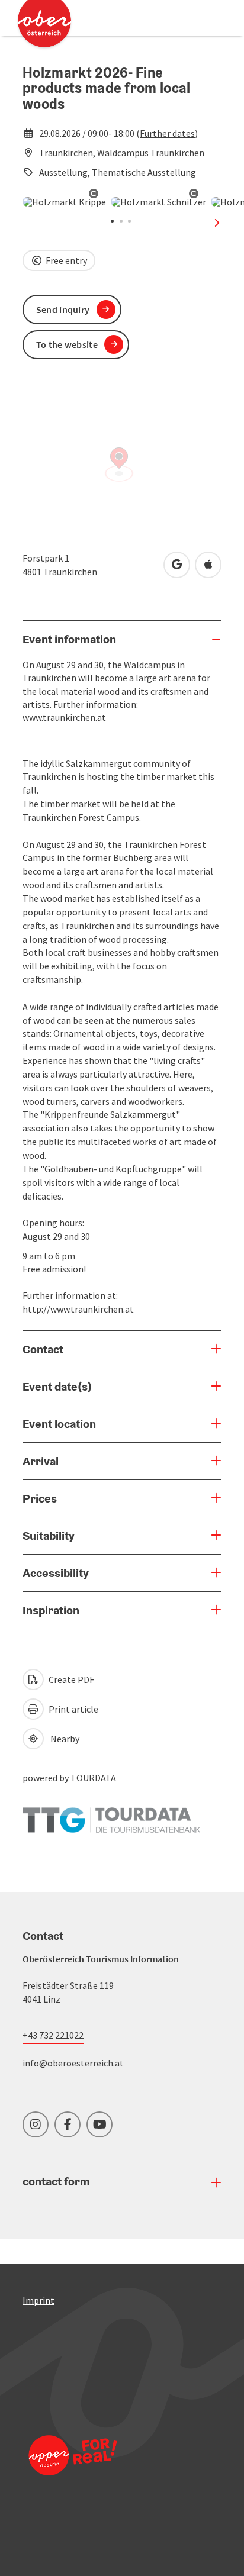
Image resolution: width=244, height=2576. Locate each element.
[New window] (111, 1814)
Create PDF (70, 1679)
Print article (73, 1709)
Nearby (63, 1739)
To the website (67, 344)
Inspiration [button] (51, 1610)
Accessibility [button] (56, 1573)
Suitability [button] (49, 1536)
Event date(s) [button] (57, 1387)
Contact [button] (43, 1349)
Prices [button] (40, 1498)
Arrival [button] (41, 1461)
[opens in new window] (73, 2471)
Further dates (167, 133)
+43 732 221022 (53, 2035)
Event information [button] (69, 639)
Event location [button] (59, 1424)
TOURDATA (93, 1778)
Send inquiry (63, 309)
